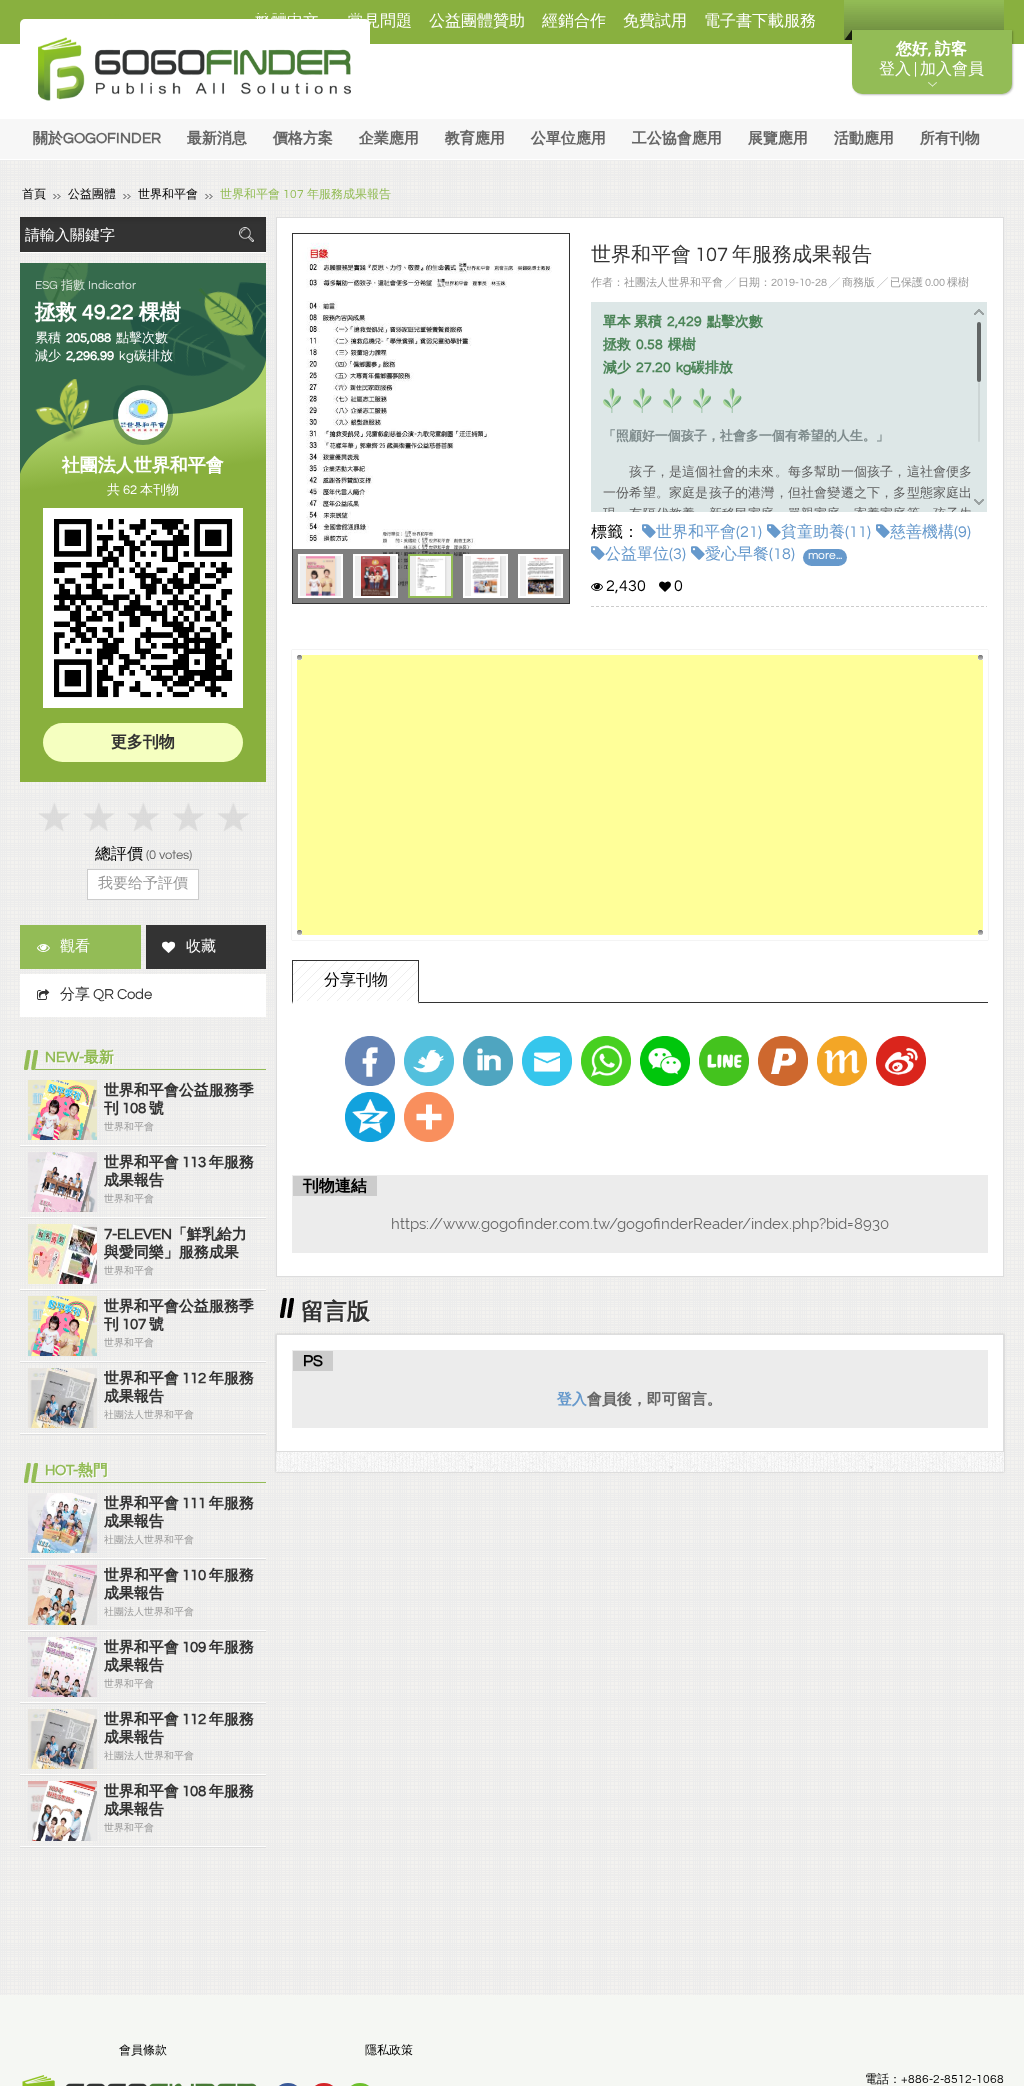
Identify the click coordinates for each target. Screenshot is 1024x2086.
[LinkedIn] (488, 1061)
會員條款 (143, 2050)
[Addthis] (429, 1117)
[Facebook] (370, 1061)
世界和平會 (168, 194)
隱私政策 (389, 2050)
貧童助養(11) (826, 532)
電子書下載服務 (760, 21)
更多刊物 (143, 742)
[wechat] (665, 1061)
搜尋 (246, 234)
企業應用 (389, 138)
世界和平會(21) (709, 532)
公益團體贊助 (477, 21)
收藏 (201, 946)
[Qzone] (370, 1117)
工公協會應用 (677, 138)
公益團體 (92, 194)
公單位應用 (568, 138)
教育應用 (475, 138)
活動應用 (864, 138)
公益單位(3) (645, 554)
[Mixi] (842, 1061)
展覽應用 (778, 138)
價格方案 (303, 138)
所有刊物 (950, 138)
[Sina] (901, 1061)
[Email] (547, 1061)
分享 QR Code (106, 994)
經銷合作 (574, 21)
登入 (572, 1399)
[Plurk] (783, 1061)
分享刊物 (356, 980)
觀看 (75, 946)
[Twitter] (429, 1061)
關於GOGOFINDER (97, 138)
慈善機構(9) (930, 532)
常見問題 (380, 21)
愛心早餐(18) (750, 554)
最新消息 (217, 138)
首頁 (34, 194)
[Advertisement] (639, 795)
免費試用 (655, 21)
